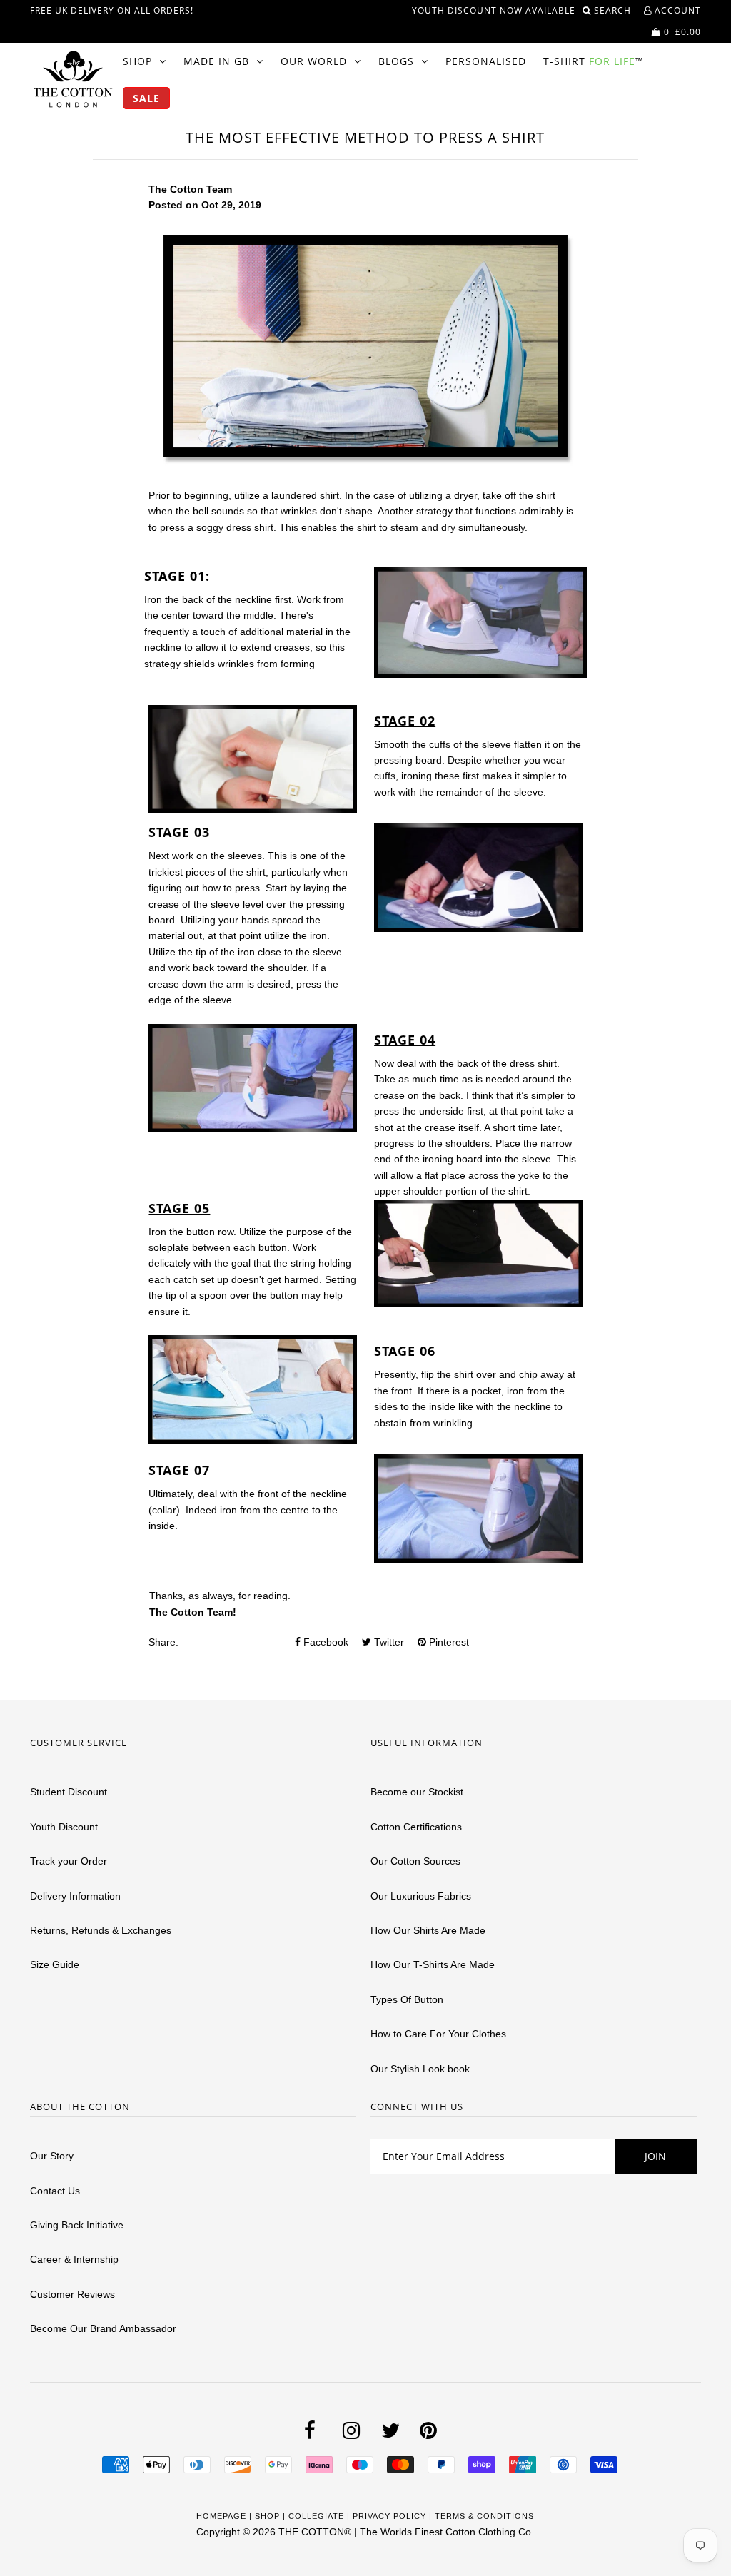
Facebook (324, 1642)
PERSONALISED (486, 61)
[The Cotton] (73, 79)
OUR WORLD (314, 61)
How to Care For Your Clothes (438, 2034)
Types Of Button (407, 1999)
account (676, 10)
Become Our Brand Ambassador (103, 2328)
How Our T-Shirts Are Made (433, 1964)
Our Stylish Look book (420, 2069)
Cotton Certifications (416, 1827)
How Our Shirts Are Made (428, 1930)
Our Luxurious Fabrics (421, 1896)
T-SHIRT (594, 61)
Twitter (388, 1642)
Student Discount (69, 1792)
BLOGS (396, 61)
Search (614, 10)
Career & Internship (74, 2259)
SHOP (137, 61)
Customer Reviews (72, 2294)
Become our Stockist (417, 1792)
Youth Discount (64, 1827)
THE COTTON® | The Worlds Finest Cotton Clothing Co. (406, 2532)
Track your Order (69, 1861)
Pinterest (448, 1642)
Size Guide (55, 1964)
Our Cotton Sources (415, 1861)
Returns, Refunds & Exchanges (101, 1930)
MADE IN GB (216, 61)
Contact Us (55, 2191)
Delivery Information (75, 1896)
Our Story (52, 2156)
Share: (163, 1642)
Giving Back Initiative (77, 2225)
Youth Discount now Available (494, 10)
